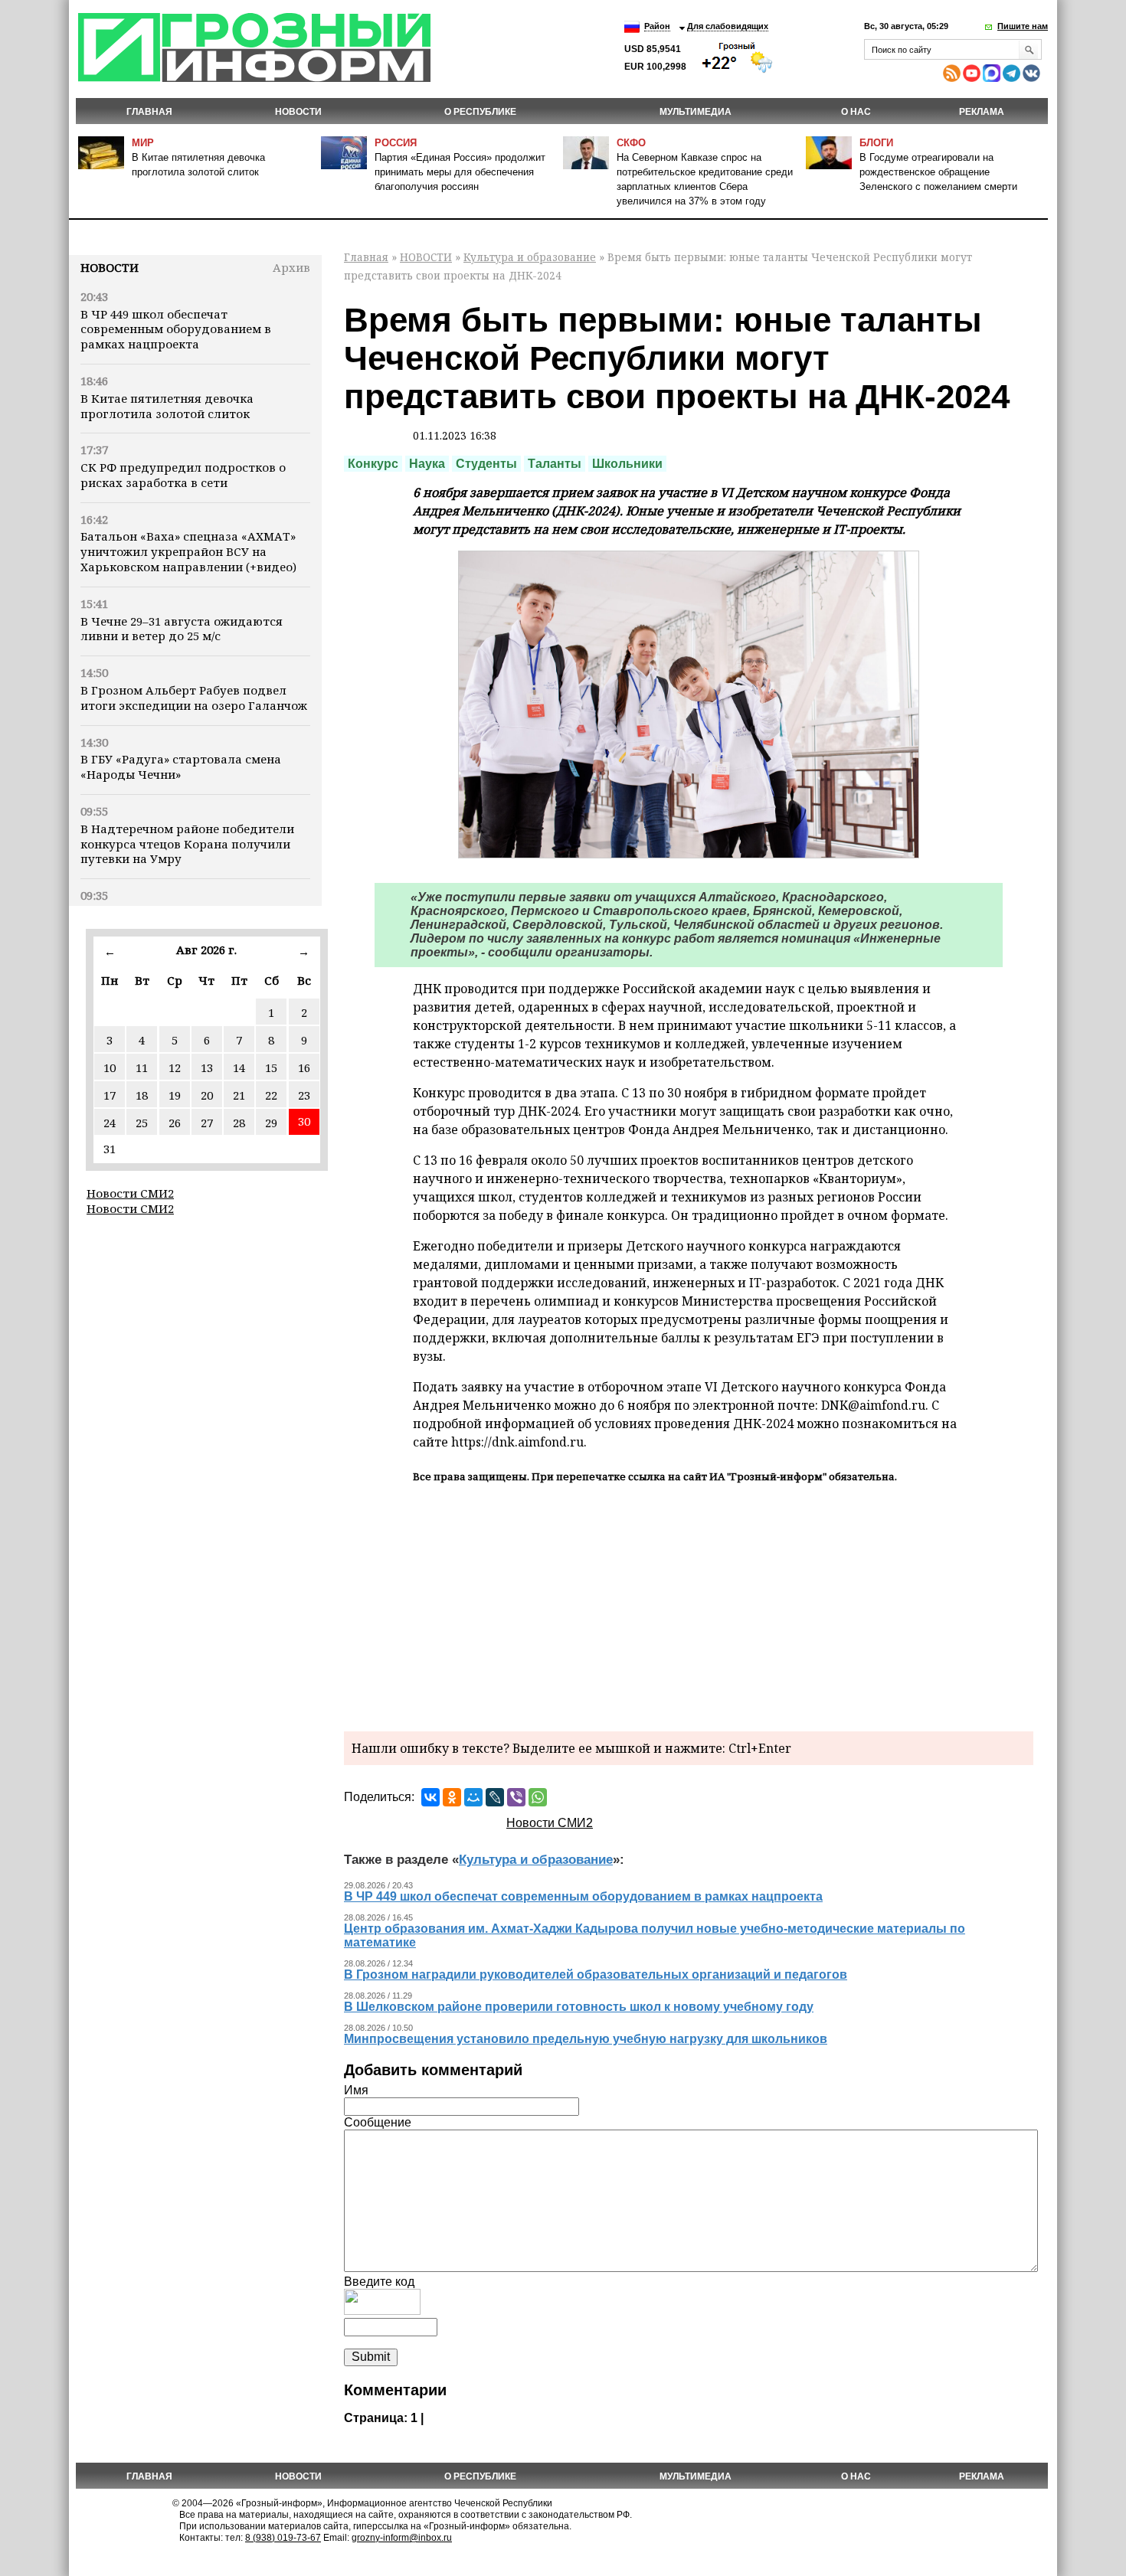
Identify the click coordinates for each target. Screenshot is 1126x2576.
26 (175, 1123)
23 (304, 1095)
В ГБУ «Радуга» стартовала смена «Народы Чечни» (181, 767)
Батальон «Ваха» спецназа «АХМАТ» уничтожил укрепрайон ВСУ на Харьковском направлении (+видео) (188, 551)
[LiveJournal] (495, 1797)
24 (110, 1123)
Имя (356, 2090)
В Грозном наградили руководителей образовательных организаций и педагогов (596, 1974)
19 (175, 1095)
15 (271, 1067)
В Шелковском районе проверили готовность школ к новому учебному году (579, 2007)
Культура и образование (530, 257)
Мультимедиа (696, 112)
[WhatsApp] (538, 1797)
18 (142, 1095)
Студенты (486, 464)
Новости (110, 267)
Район (657, 26)
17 (110, 1095)
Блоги (876, 143)
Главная (149, 112)
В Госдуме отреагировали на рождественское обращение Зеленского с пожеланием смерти (938, 172)
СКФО (631, 143)
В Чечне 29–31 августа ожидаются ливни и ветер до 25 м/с (182, 629)
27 (207, 1123)
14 (239, 1067)
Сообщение (378, 2122)
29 (271, 1123)
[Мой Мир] (473, 1797)
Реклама (982, 112)
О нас (856, 112)
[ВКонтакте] (430, 1797)
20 (207, 1095)
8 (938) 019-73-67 (283, 2538)
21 (239, 1095)
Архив (291, 267)
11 (142, 1067)
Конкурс (373, 464)
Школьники (627, 464)
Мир (143, 143)
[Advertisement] (689, 1605)
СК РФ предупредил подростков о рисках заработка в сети (183, 475)
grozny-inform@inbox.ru (402, 2538)
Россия (396, 143)
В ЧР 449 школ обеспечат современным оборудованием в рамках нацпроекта (176, 329)
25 (142, 1123)
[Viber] (516, 1797)
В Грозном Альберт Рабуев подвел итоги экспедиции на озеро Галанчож (194, 698)
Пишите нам (1023, 26)
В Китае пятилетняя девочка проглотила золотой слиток (167, 406)
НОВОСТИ (298, 112)
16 (304, 1067)
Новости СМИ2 (130, 1193)
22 (271, 1095)
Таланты (555, 464)
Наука (427, 464)
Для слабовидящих (728, 26)
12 (175, 1067)
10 (110, 1067)
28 (239, 1123)
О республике (480, 112)
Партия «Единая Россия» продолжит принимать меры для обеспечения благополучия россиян (460, 172)
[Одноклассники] (452, 1797)
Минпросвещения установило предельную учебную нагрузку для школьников (586, 2039)
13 (207, 1067)
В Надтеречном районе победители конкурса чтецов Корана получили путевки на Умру (187, 844)
